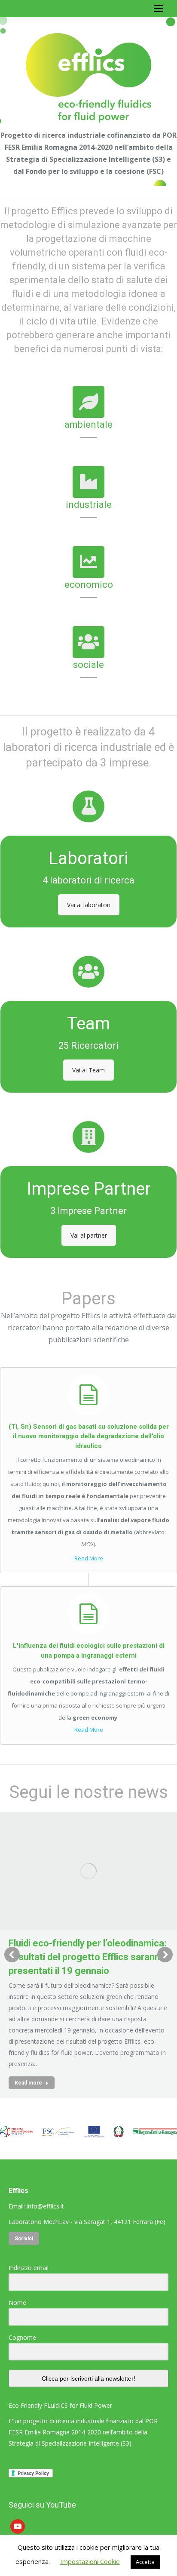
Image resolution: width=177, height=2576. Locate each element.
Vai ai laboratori (89, 905)
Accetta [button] (145, 2562)
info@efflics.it (45, 2206)
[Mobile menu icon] (159, 9)
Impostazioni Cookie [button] (90, 2561)
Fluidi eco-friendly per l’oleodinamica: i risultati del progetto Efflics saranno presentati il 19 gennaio (87, 1957)
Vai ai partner (89, 1235)
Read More (89, 1558)
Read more (28, 2083)
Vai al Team (88, 1070)
